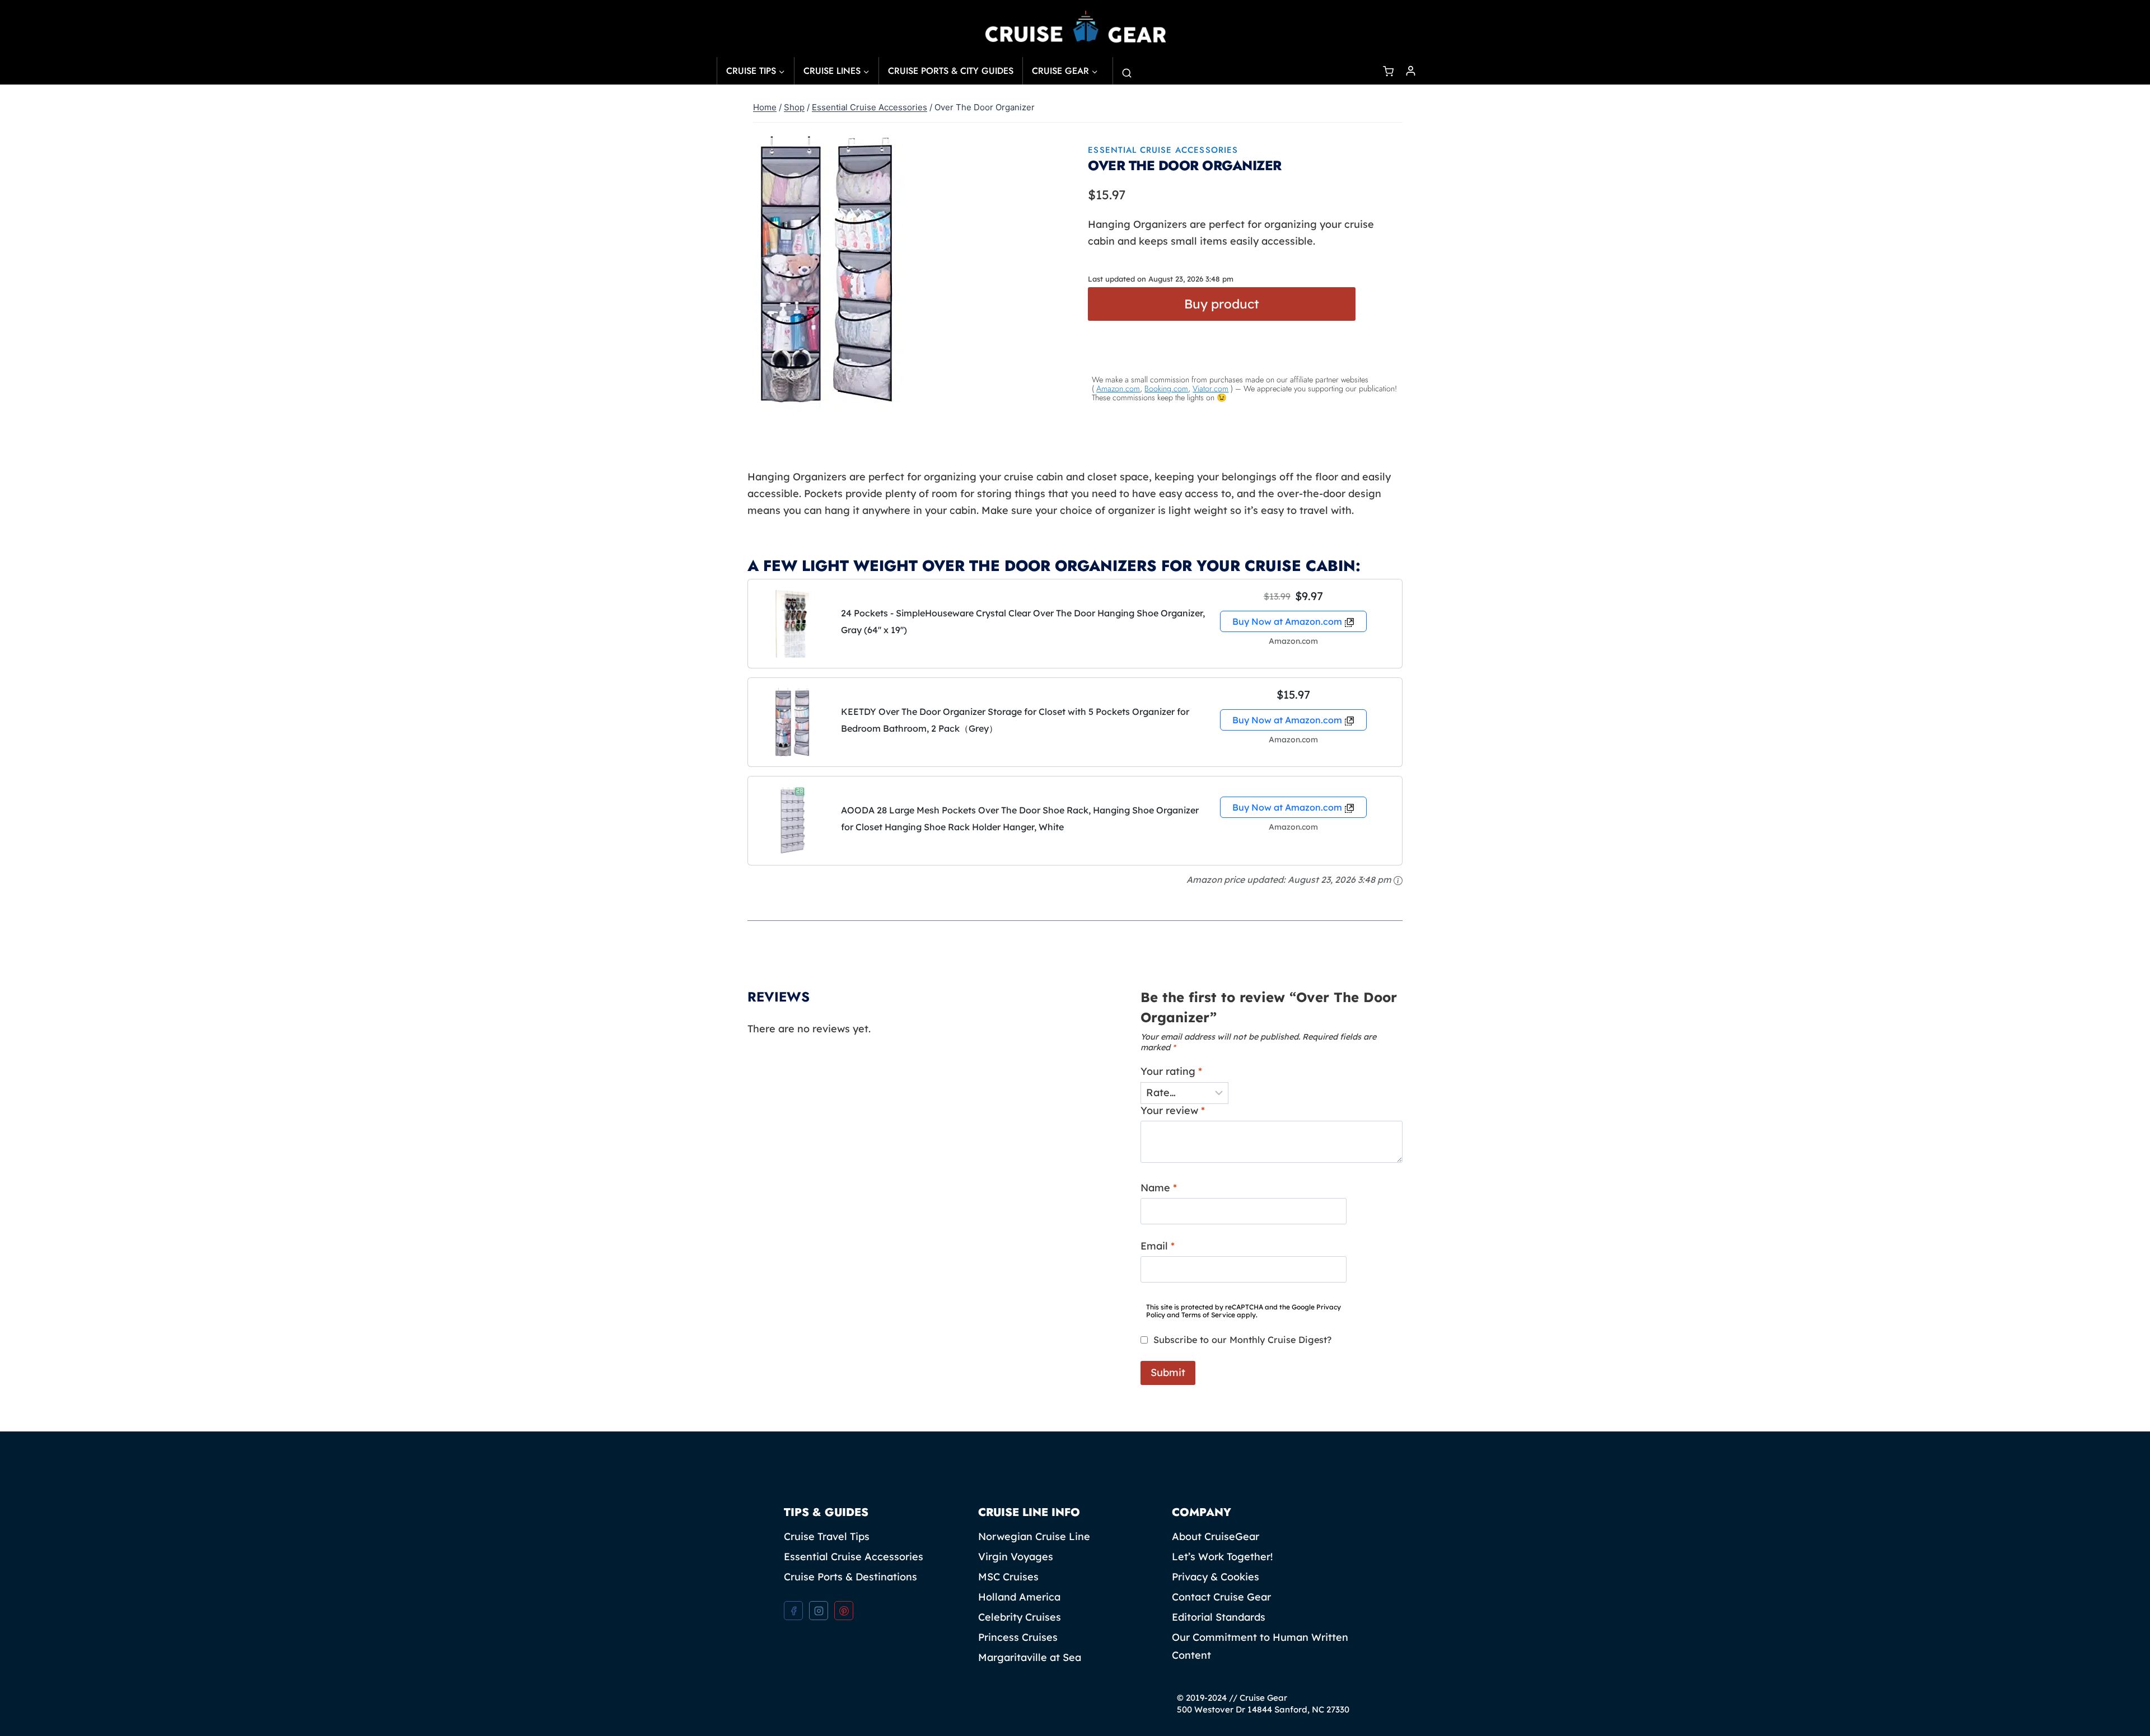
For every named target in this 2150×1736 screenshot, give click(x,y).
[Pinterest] (844, 1611)
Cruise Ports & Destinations (850, 1577)
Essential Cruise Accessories (1163, 150)
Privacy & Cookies (1216, 1577)
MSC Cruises (1008, 1577)
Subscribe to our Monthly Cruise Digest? (1242, 1340)
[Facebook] (793, 1611)
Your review (1173, 1110)
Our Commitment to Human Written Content (1260, 1646)
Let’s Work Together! (1222, 1557)
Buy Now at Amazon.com (1287, 621)
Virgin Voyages (1016, 1557)
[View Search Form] (1124, 71)
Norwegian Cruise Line (1034, 1536)
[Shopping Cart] (1390, 71)
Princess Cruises (1018, 1637)
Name (1159, 1188)
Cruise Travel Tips (827, 1536)
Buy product (1222, 304)
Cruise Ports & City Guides (951, 71)
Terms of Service (1208, 1315)
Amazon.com (1118, 389)
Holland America (1019, 1597)
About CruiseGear (1216, 1536)
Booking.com (1166, 389)
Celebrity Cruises (1020, 1617)
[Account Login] (1411, 71)
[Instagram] (819, 1611)
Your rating (1171, 1071)
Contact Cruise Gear (1221, 1597)
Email (1158, 1246)
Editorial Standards (1219, 1617)
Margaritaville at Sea (1030, 1657)
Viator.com (1210, 389)
